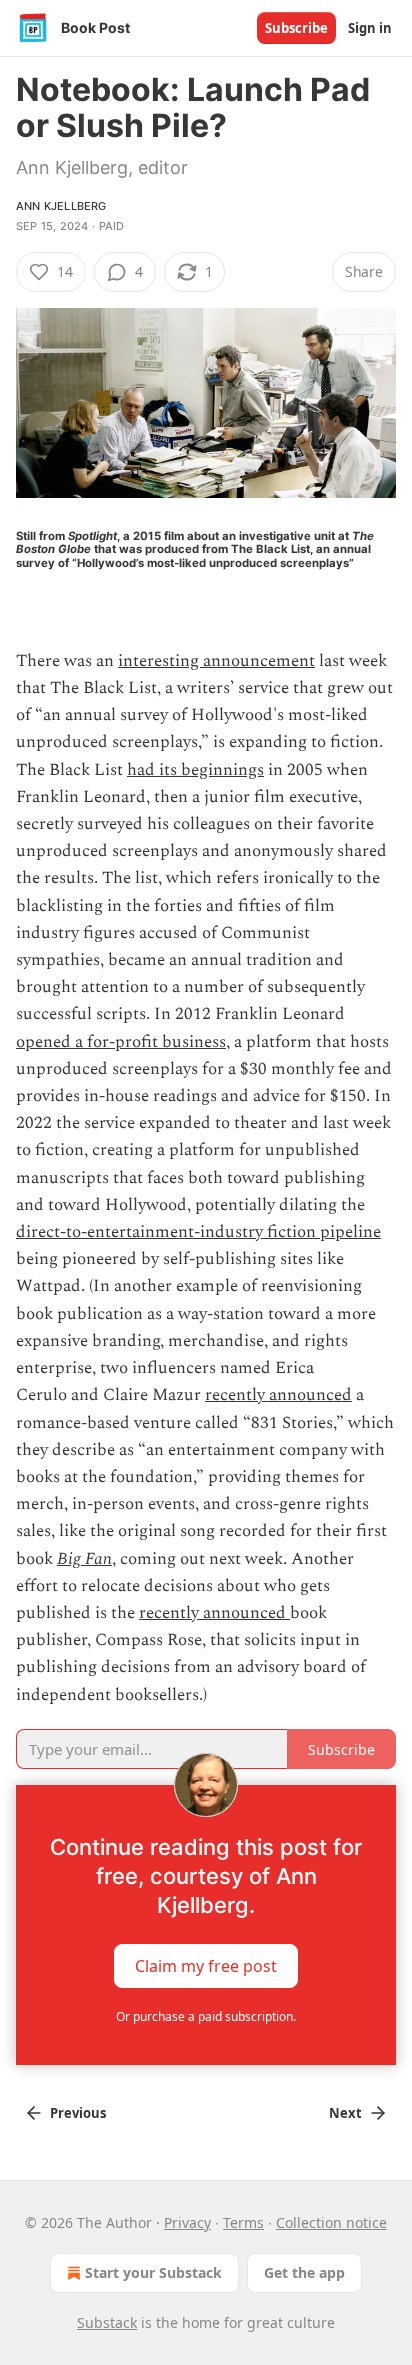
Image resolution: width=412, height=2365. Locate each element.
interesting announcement (216, 661)
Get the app (304, 2272)
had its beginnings (195, 770)
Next (345, 2113)
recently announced (278, 1395)
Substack (107, 2322)
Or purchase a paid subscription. (206, 2016)
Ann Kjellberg (61, 206)
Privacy (187, 2222)
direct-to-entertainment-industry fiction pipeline (198, 1232)
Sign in (370, 28)
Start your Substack (153, 2272)
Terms (243, 2222)
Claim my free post (206, 1965)
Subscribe (296, 28)
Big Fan (84, 1559)
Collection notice (331, 2222)
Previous (78, 2113)
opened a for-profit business (121, 1042)
